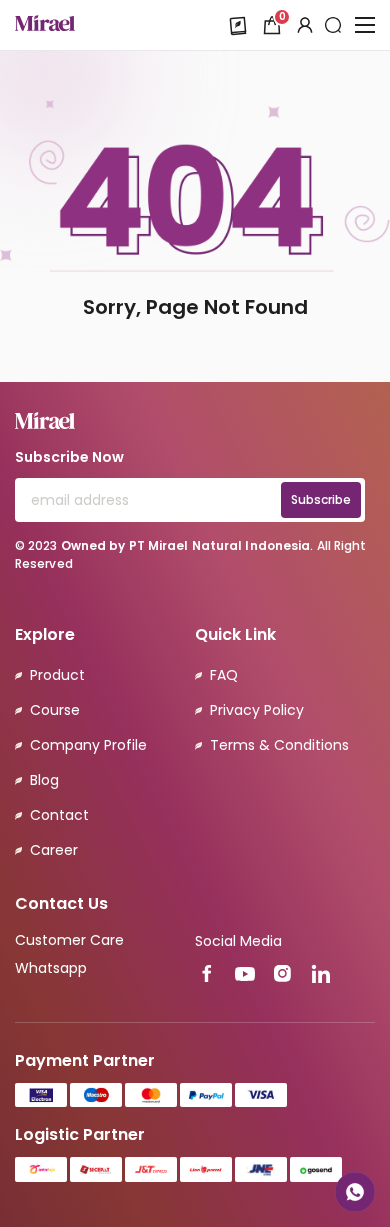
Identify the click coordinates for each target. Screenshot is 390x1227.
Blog (44, 780)
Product (57, 675)
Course (55, 710)
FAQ (224, 675)
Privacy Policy (257, 710)
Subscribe (321, 499)
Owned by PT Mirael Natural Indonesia (186, 545)
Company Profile (88, 745)
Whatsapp (51, 968)
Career (54, 850)
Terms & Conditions (279, 745)
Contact (59, 815)
